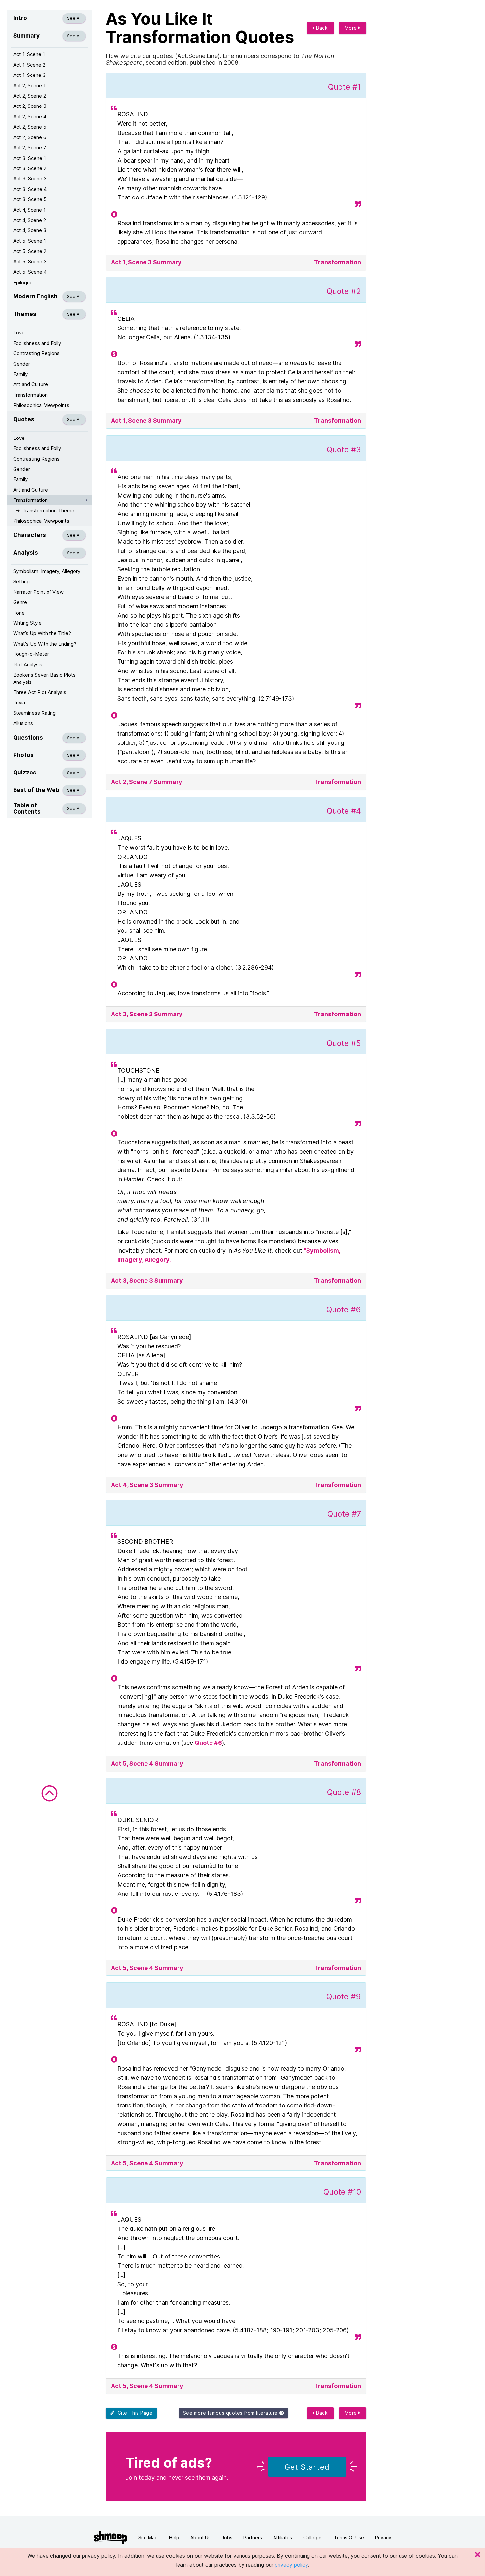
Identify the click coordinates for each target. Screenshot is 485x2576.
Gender (22, 364)
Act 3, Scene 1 (30, 158)
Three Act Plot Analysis (40, 692)
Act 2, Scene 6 (30, 137)
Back (321, 28)
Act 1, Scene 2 (29, 65)
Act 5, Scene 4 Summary (147, 1763)
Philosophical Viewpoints (41, 405)
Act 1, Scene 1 (29, 54)
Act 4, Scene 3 (30, 230)
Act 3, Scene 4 (30, 189)
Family (20, 374)
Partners (253, 2538)
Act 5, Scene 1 (30, 241)
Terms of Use (349, 2538)
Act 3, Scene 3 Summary (147, 1280)
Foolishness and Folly (37, 343)
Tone (19, 613)
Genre (20, 602)
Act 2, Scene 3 (30, 106)
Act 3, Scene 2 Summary (147, 1014)
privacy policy (291, 2565)
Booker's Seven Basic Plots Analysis (44, 678)
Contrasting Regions (36, 353)
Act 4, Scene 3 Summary (147, 1485)
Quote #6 (208, 1743)
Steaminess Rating (34, 713)
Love (19, 333)
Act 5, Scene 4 (30, 272)
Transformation (30, 395)
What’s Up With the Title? (42, 633)
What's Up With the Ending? (45, 644)
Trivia (19, 702)
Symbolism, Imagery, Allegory (47, 571)
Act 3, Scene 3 (30, 179)
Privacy (383, 2538)
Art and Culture (31, 384)
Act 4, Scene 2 (30, 220)
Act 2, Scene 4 (30, 117)
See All (74, 18)
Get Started (307, 2467)
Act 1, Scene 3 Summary (146, 262)
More (352, 28)
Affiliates (283, 2538)
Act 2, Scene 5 (30, 127)
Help (174, 2538)
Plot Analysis (28, 665)
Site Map (148, 2538)
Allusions (23, 723)
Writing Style (27, 623)
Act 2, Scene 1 (29, 86)
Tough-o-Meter (31, 654)
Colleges (313, 2538)
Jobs (227, 2538)
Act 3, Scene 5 (30, 199)
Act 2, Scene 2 (30, 96)
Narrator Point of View (38, 592)
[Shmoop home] (111, 2537)
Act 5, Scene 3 (30, 262)
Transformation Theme (48, 511)
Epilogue (23, 282)
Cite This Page (134, 2413)
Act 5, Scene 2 (30, 251)
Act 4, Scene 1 (29, 210)
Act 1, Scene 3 (29, 75)
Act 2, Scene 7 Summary (147, 782)
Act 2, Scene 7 (30, 148)
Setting (21, 581)
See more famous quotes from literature (231, 2413)
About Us (200, 2538)
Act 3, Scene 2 (30, 168)
